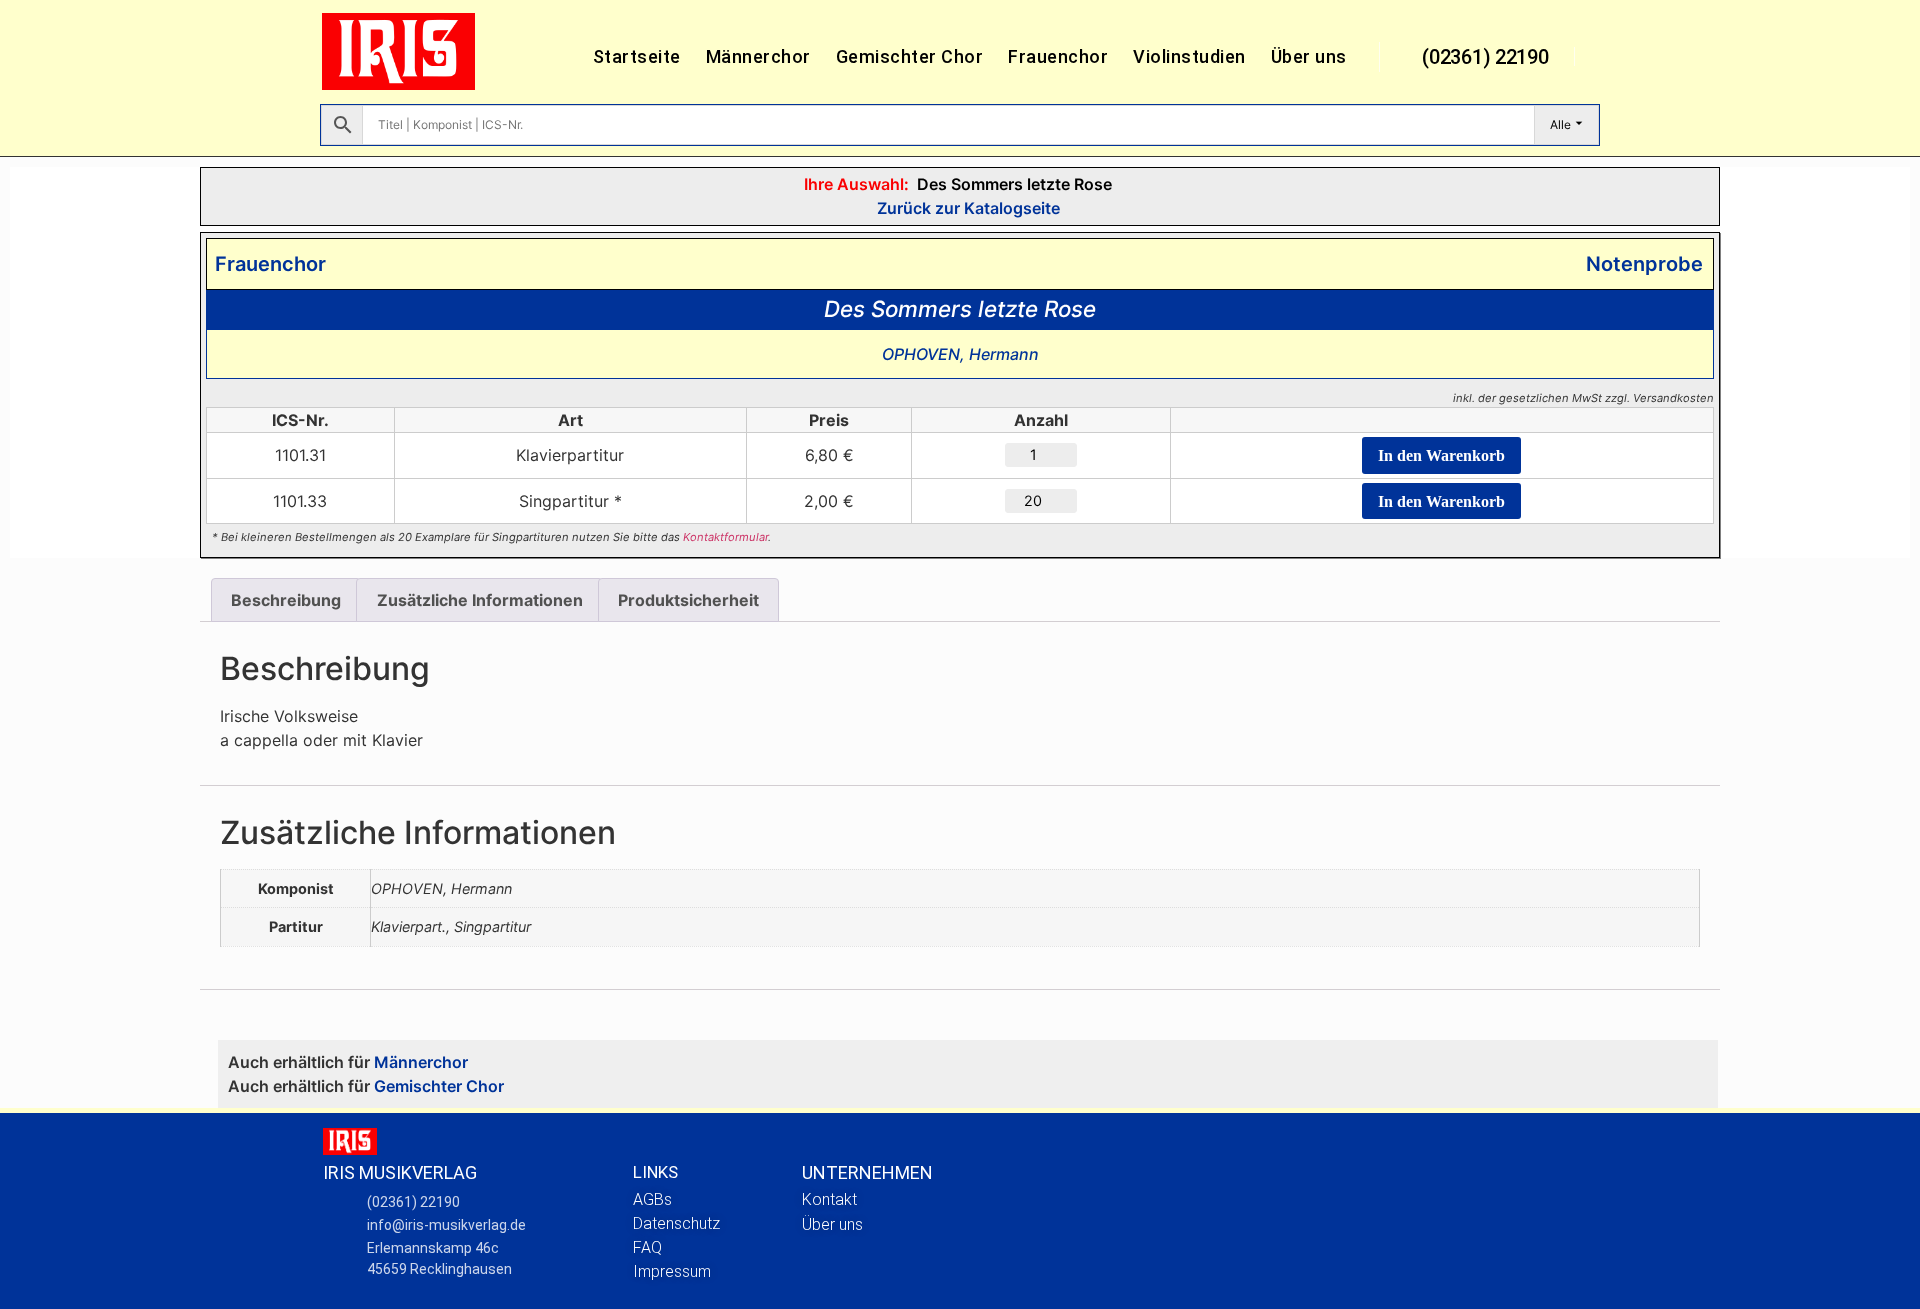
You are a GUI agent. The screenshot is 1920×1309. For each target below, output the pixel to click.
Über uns (1309, 56)
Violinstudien (1189, 56)
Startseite (637, 56)
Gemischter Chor (910, 56)
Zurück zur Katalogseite (966, 208)
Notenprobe (1639, 264)
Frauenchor (1058, 56)
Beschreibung (286, 600)
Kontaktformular (725, 537)
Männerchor (758, 56)
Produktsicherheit (688, 600)
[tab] (286, 600)
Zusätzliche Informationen (480, 600)
